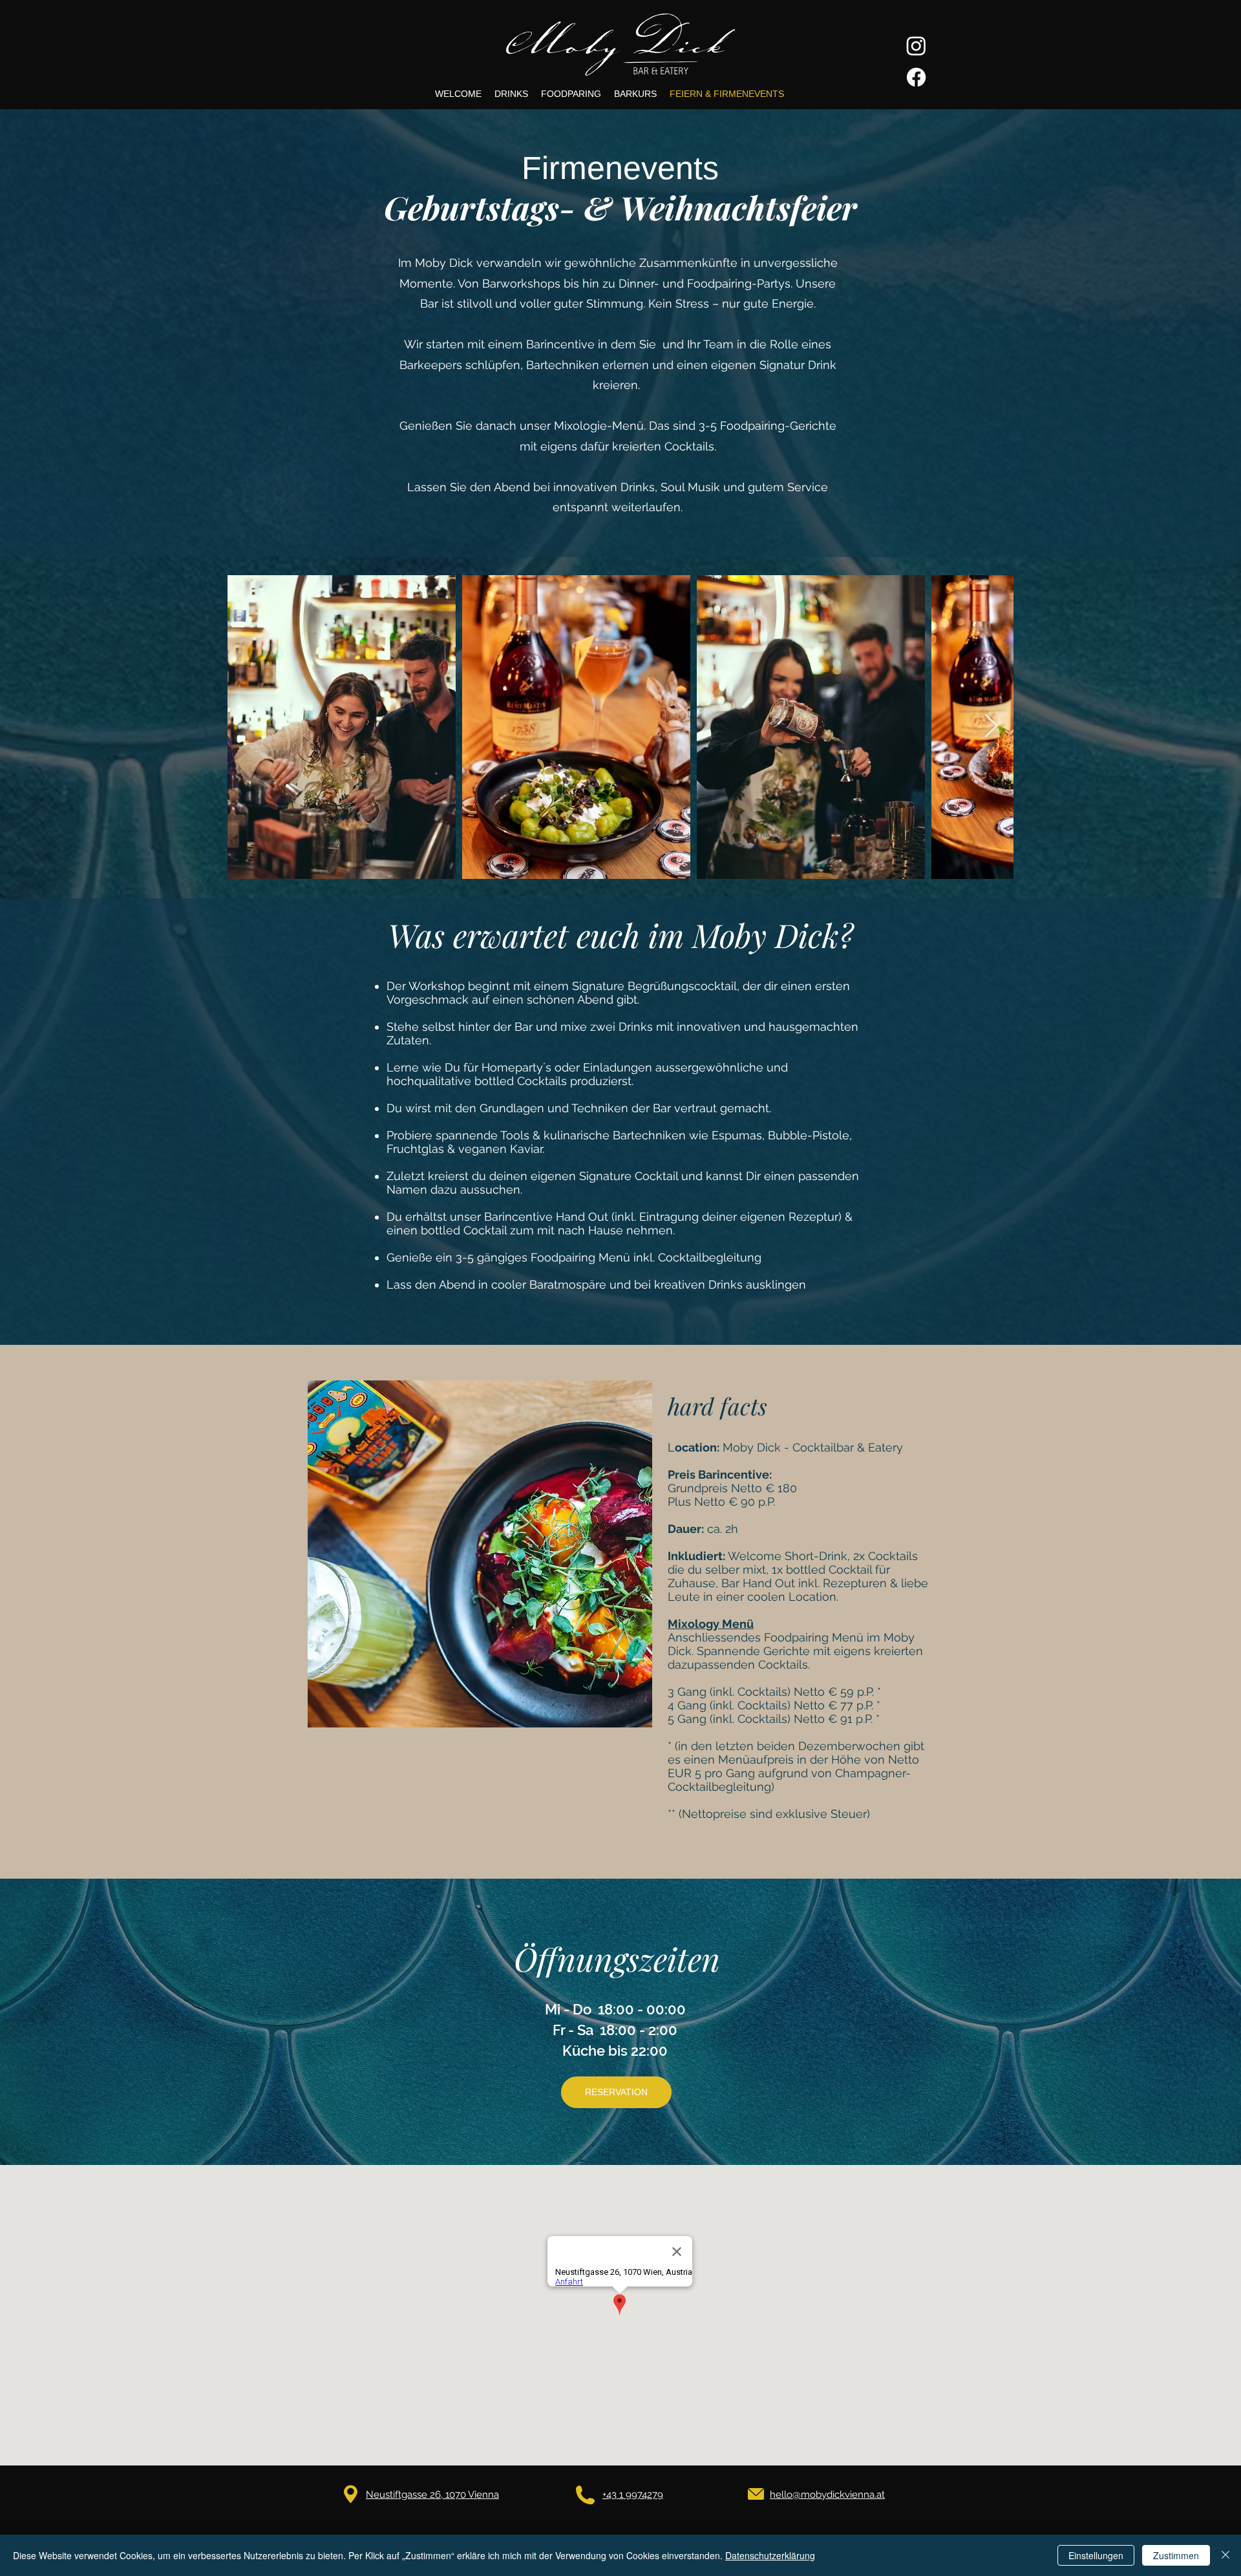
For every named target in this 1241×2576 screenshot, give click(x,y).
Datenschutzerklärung (770, 2555)
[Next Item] (991, 727)
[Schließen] (1225, 2555)
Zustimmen (1176, 2555)
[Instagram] (916, 46)
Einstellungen (1096, 2555)
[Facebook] (916, 77)
